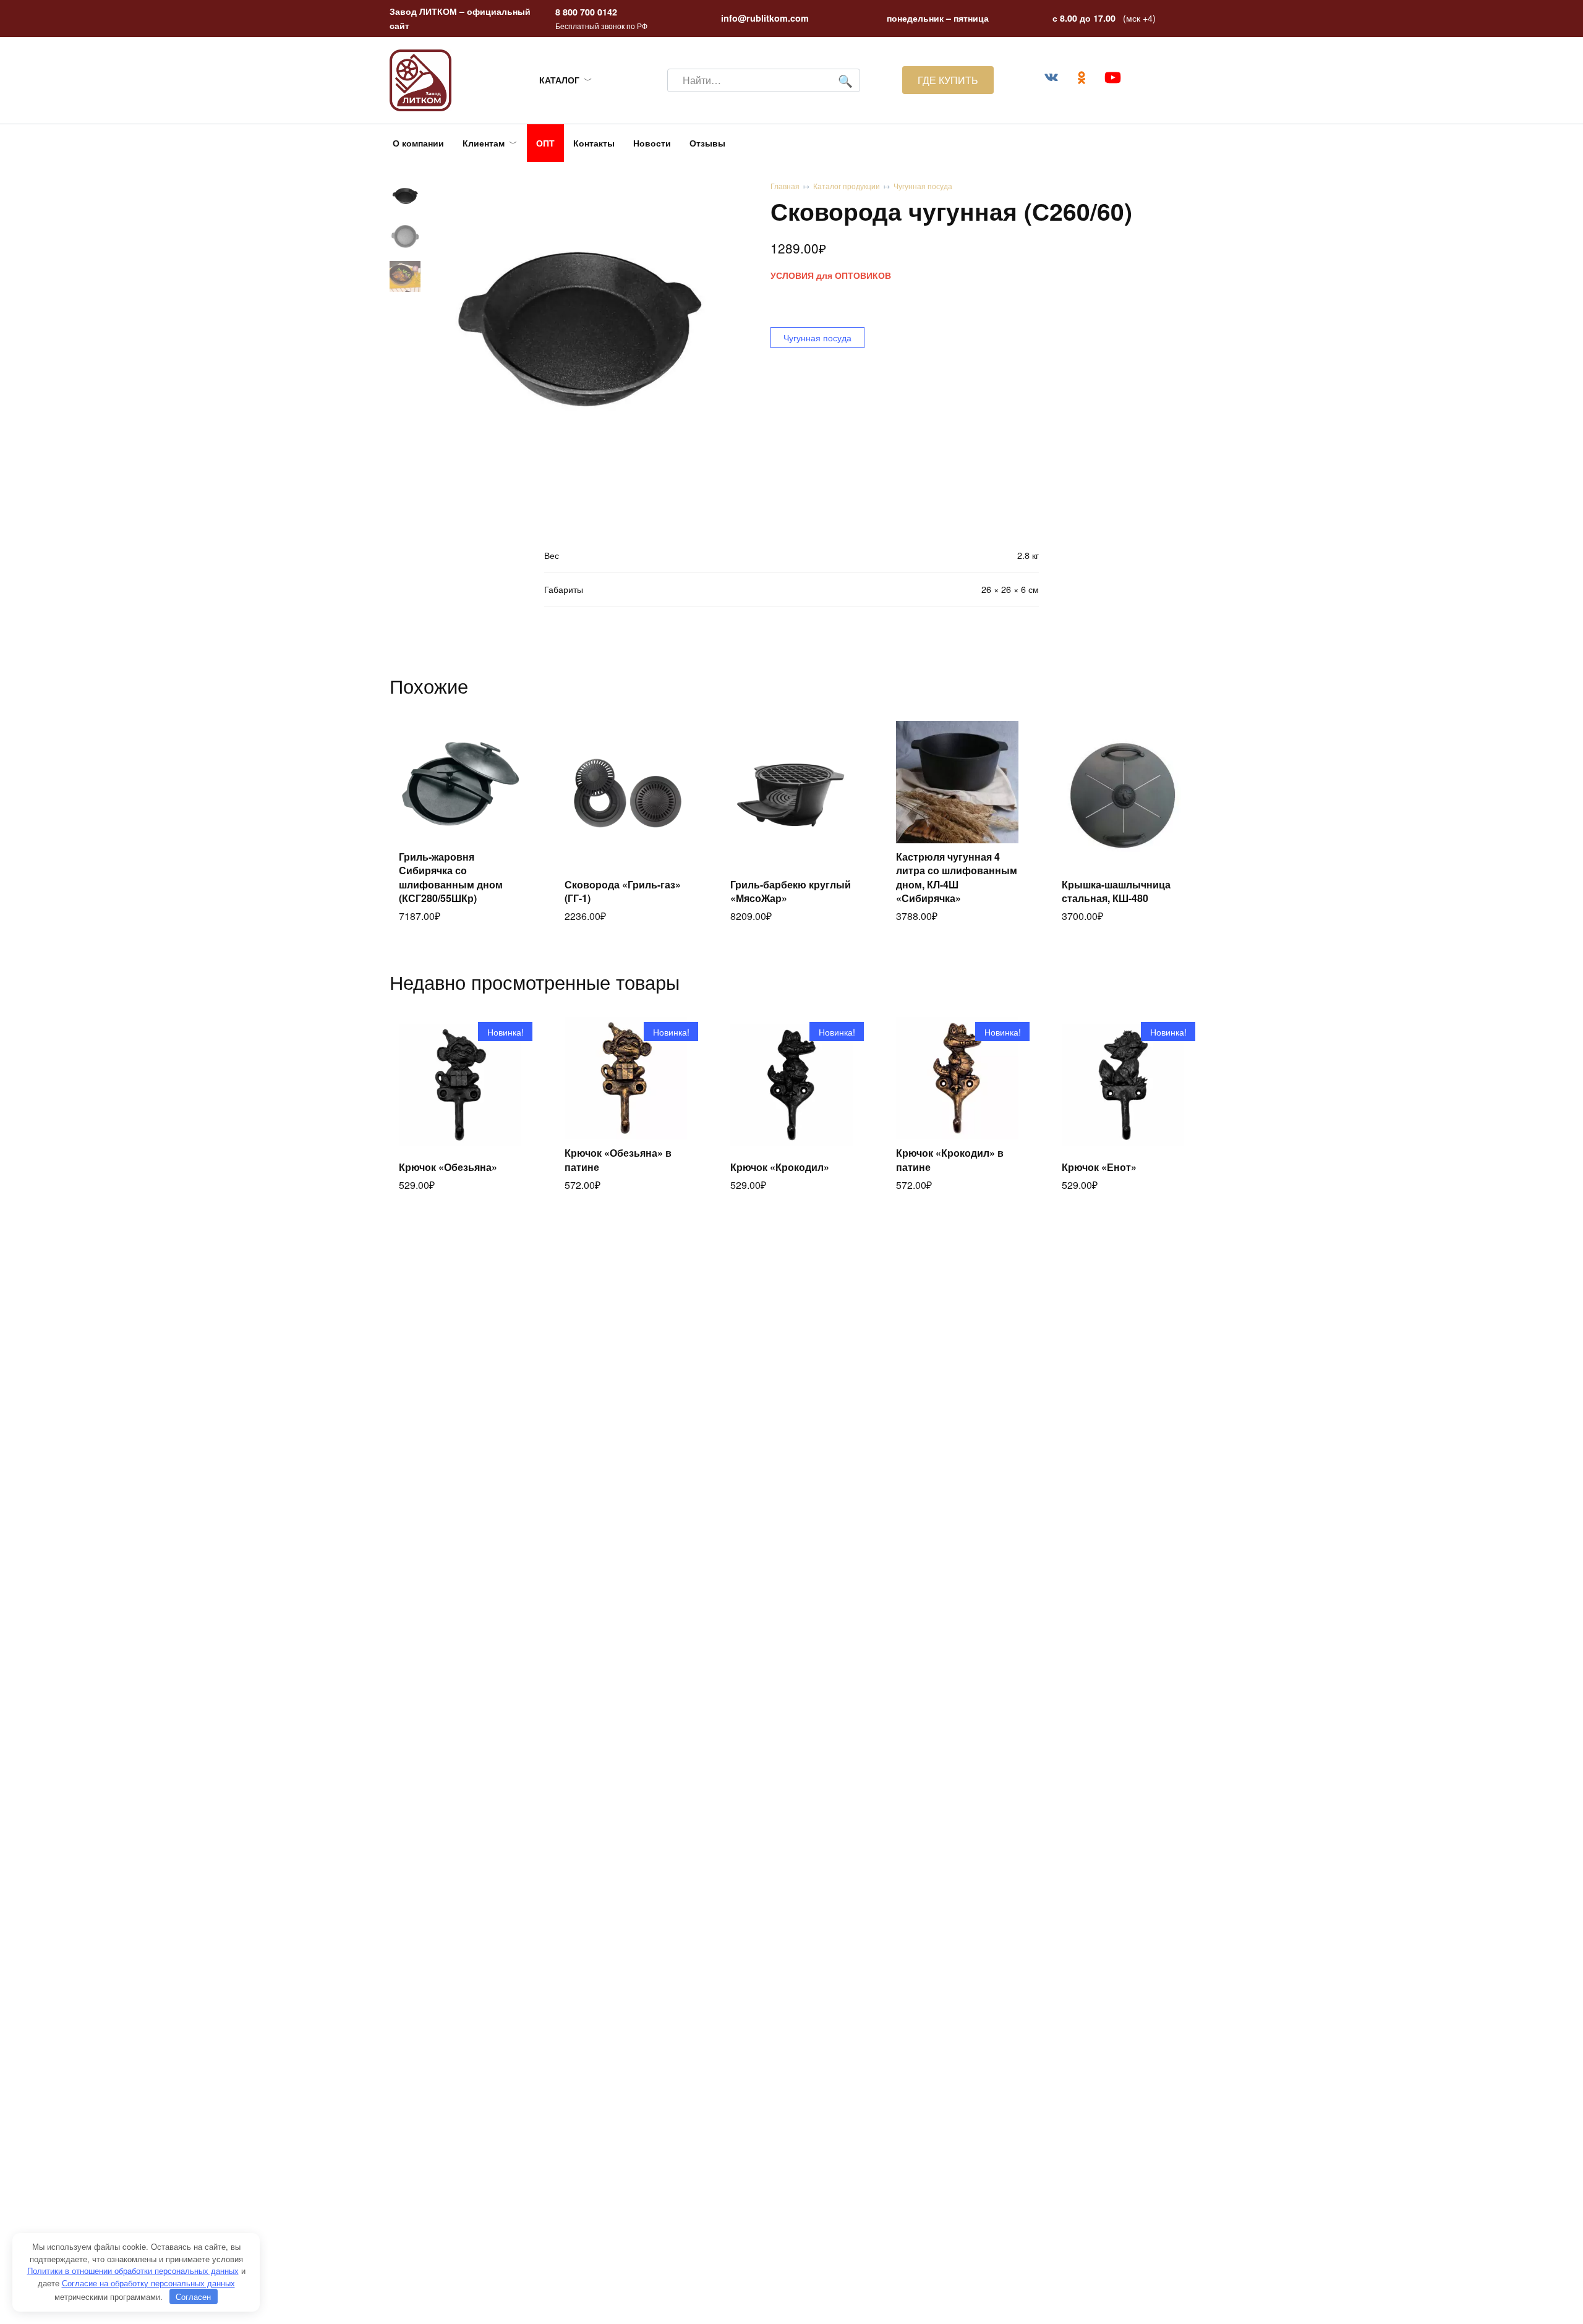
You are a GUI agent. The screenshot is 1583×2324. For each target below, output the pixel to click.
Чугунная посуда (923, 186)
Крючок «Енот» (1099, 1167)
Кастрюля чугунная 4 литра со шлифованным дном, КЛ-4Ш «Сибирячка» (957, 877)
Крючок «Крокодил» (780, 1167)
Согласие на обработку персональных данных (148, 2283)
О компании (418, 143)
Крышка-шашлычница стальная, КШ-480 (1116, 891)
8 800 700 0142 (586, 12)
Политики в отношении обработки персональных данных (133, 2271)
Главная (785, 186)
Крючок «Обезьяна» (448, 1167)
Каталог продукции (847, 186)
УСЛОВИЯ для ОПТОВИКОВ (831, 275)
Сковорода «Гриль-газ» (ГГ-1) (623, 891)
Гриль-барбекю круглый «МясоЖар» (791, 891)
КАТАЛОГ (559, 80)
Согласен (193, 2296)
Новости (652, 143)
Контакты (594, 143)
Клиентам (484, 143)
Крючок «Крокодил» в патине (950, 1160)
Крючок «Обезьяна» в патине (618, 1160)
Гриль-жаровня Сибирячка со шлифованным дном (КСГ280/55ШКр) (451, 877)
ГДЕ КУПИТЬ (948, 80)
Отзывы (707, 143)
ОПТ (545, 143)
